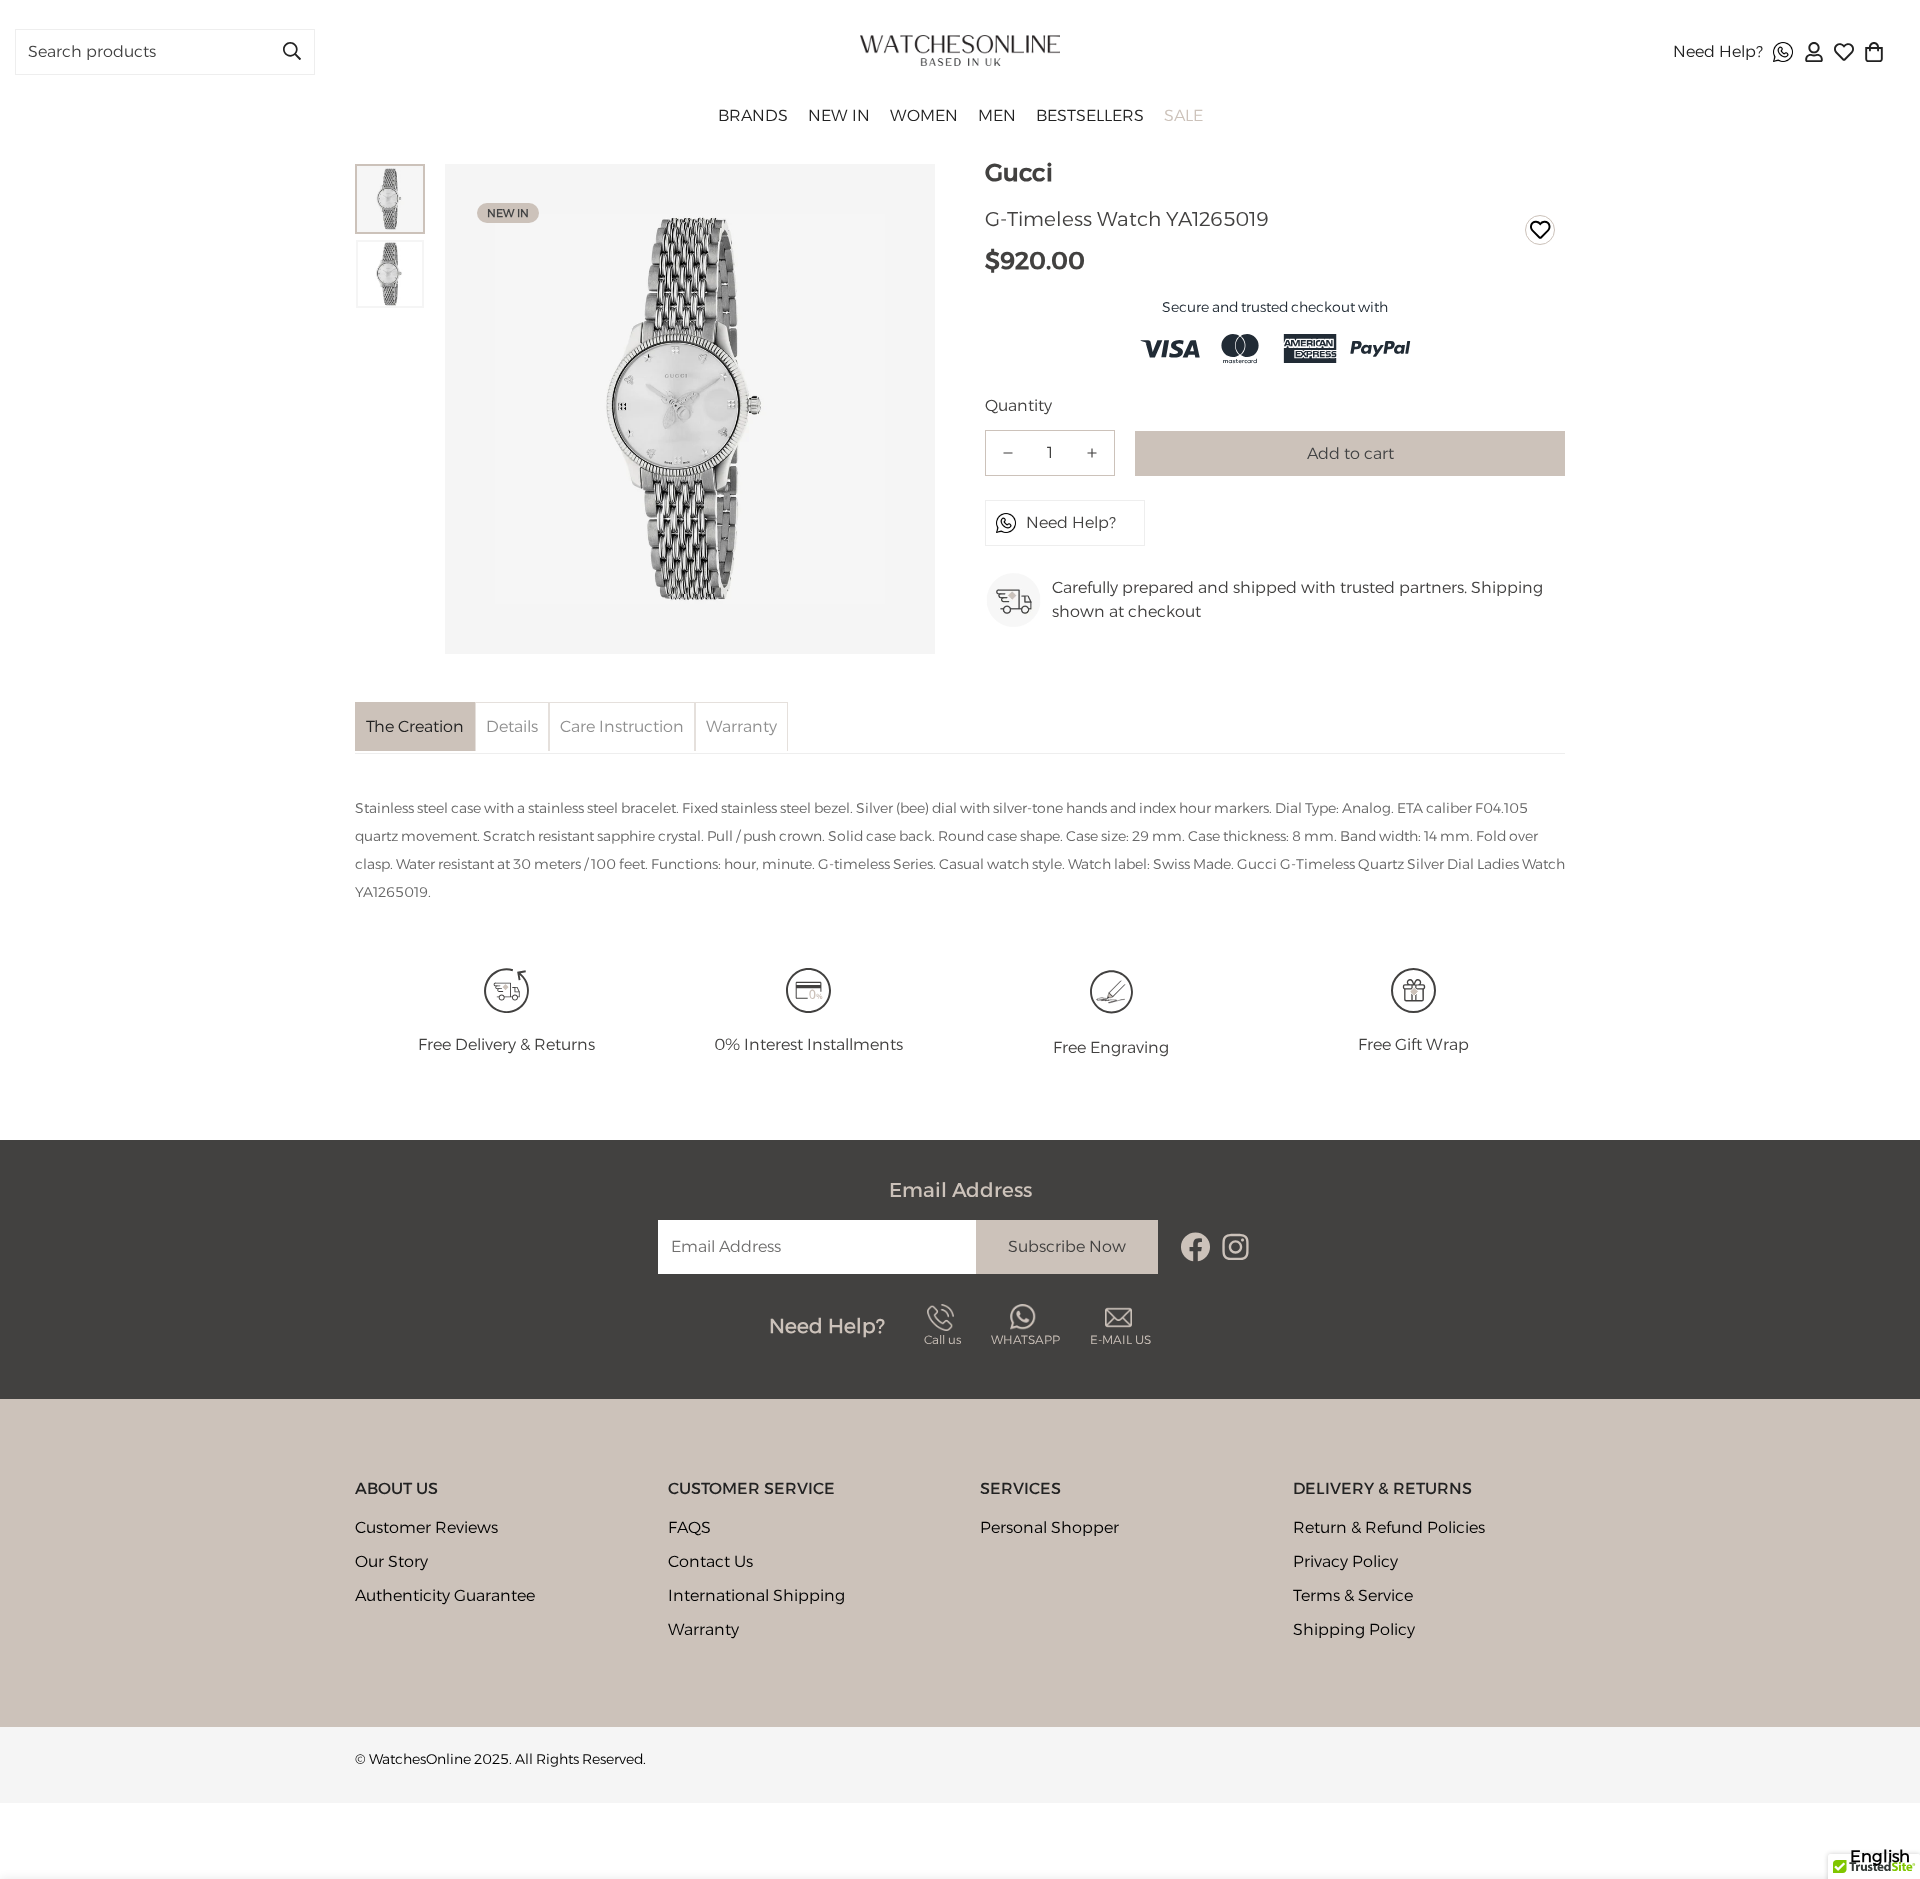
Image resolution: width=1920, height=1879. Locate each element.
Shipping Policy (1354, 1629)
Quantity (1018, 405)
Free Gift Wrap (1413, 1044)
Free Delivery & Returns (506, 1044)
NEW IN (839, 115)
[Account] (1814, 52)
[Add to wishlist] (1540, 230)
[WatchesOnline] (960, 52)
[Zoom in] (900, 199)
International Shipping (756, 1595)
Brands (753, 115)
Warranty (703, 1629)
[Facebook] (1195, 1247)
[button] (1874, 52)
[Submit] (292, 51)
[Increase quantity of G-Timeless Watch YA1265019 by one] (1092, 453)
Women (924, 115)
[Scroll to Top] (1881, 1770)
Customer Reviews (426, 1527)
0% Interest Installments (808, 1044)
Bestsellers (1090, 115)
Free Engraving (1111, 1047)
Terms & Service (1353, 1595)
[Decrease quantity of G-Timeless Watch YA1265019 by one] (1008, 453)
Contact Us (710, 1561)
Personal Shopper (1049, 1527)
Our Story (391, 1561)
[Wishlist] (1844, 52)
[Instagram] (1235, 1247)
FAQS (689, 1527)
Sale (1183, 115)
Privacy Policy (1345, 1561)
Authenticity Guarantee (445, 1595)
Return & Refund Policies (1389, 1527)
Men (997, 115)
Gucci (1019, 172)
